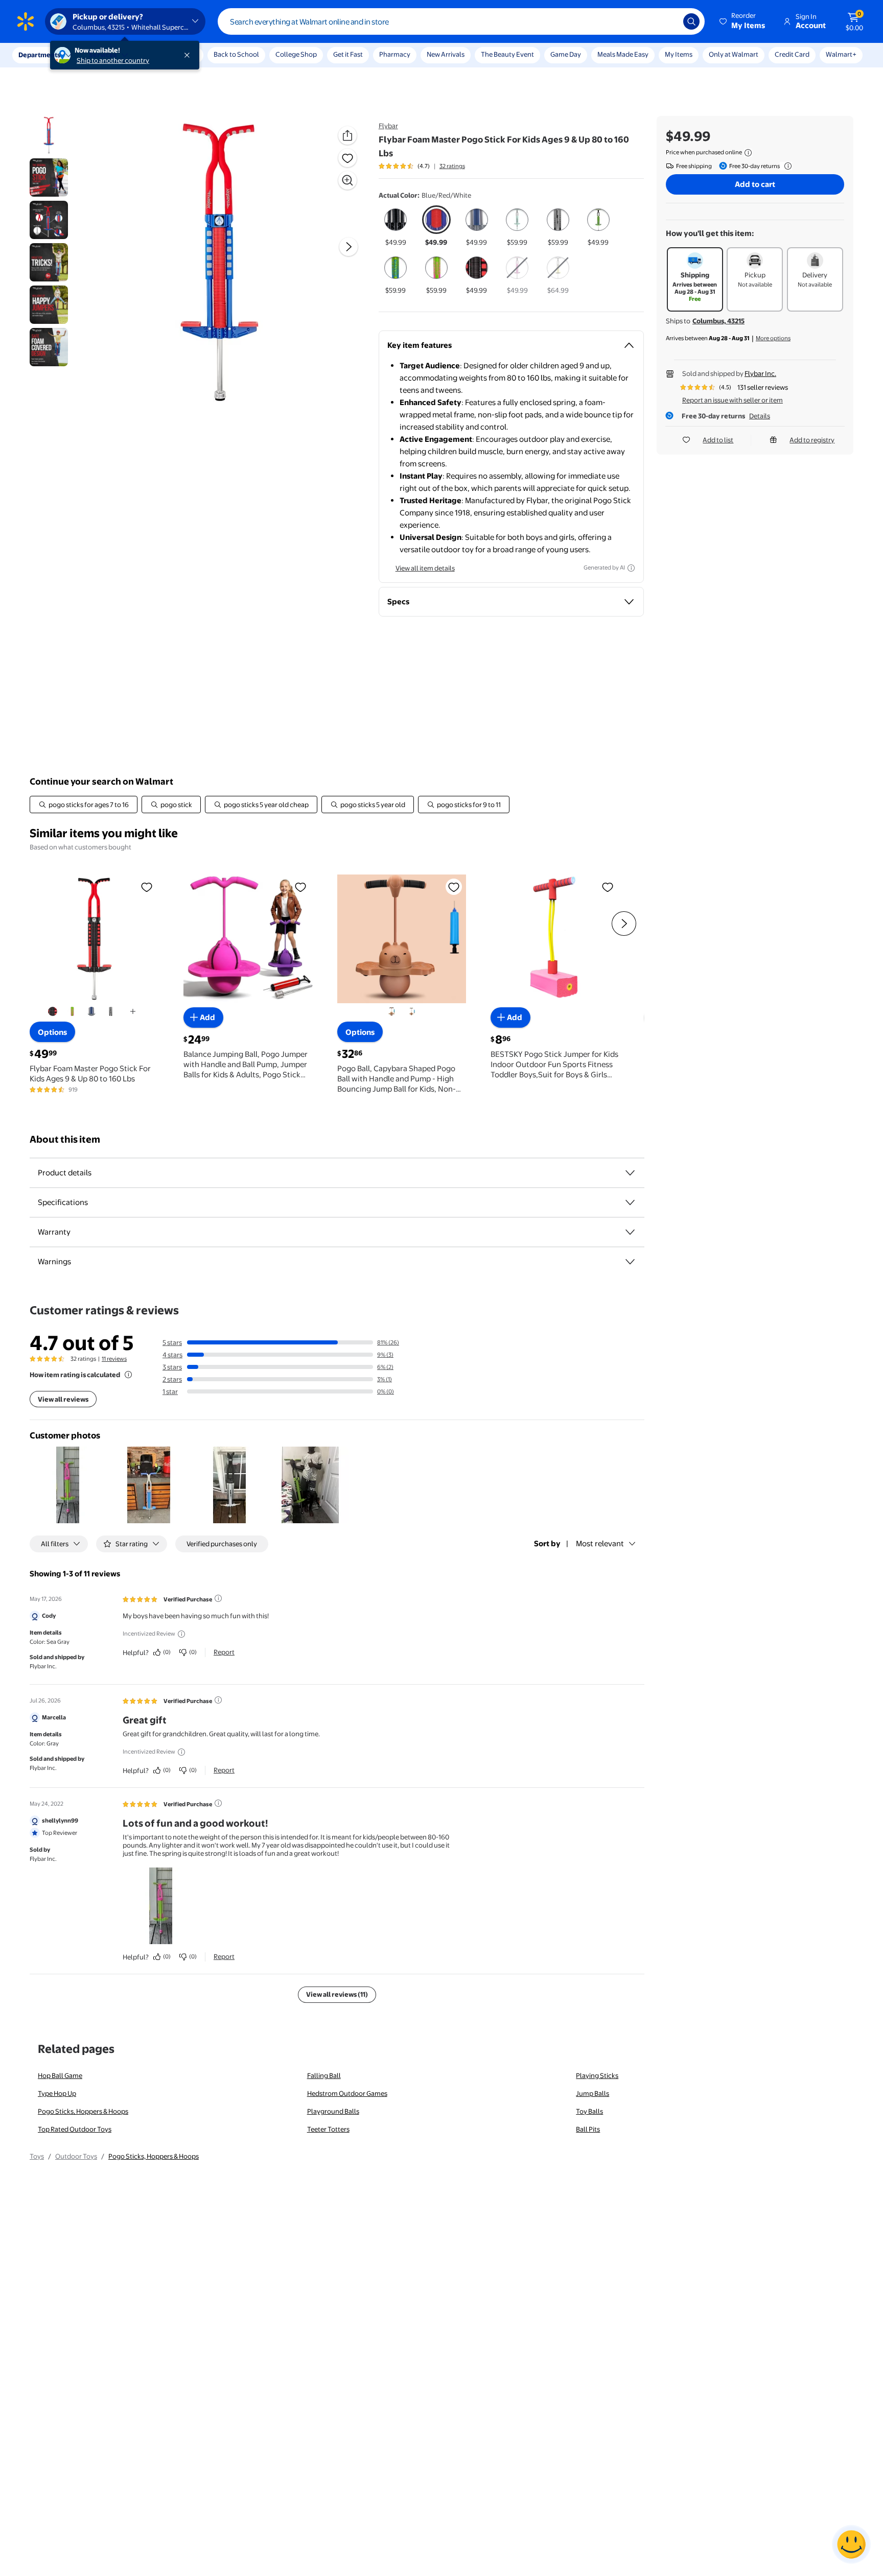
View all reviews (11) (337, 1994)
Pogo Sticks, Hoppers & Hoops (83, 2111)
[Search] (691, 21)
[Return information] (786, 166)
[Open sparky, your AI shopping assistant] (851, 2544)
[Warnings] (630, 1262)
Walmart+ (841, 54)
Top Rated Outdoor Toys (75, 2129)
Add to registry (812, 440)
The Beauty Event (507, 54)
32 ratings (452, 166)
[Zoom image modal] (347, 180)
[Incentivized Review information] (181, 1634)
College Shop (296, 54)
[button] (743, 21)
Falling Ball (324, 2075)
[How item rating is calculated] (128, 1375)
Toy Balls (589, 2111)
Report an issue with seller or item (733, 400)
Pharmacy (395, 54)
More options (773, 338)
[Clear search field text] (668, 21)
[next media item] (348, 247)
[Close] (189, 55)
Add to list (718, 440)
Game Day (566, 54)
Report (224, 1652)
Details (760, 416)
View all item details (425, 568)
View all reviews (63, 1399)
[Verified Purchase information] (218, 1598)
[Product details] (630, 1173)
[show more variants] (133, 1012)
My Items (679, 54)
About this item (65, 1139)
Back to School (236, 54)
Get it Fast (348, 54)
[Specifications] (630, 1202)
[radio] (396, 226)
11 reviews (114, 1359)
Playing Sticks (597, 2075)
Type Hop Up (57, 2093)
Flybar (388, 126)
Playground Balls (333, 2111)
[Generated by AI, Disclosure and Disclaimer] (631, 568)
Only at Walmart (734, 54)
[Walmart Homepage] (26, 21)
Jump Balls (592, 2093)
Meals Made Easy (623, 54)
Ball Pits (588, 2129)
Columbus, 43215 (718, 321)
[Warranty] (630, 1232)
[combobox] (461, 21)
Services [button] (103, 55)
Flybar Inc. (760, 373)
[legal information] (748, 153)
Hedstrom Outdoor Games (347, 2093)
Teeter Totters (328, 2129)
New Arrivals (446, 54)
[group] (422, 166)
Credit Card (792, 54)
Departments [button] (39, 55)
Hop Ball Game (60, 2075)
